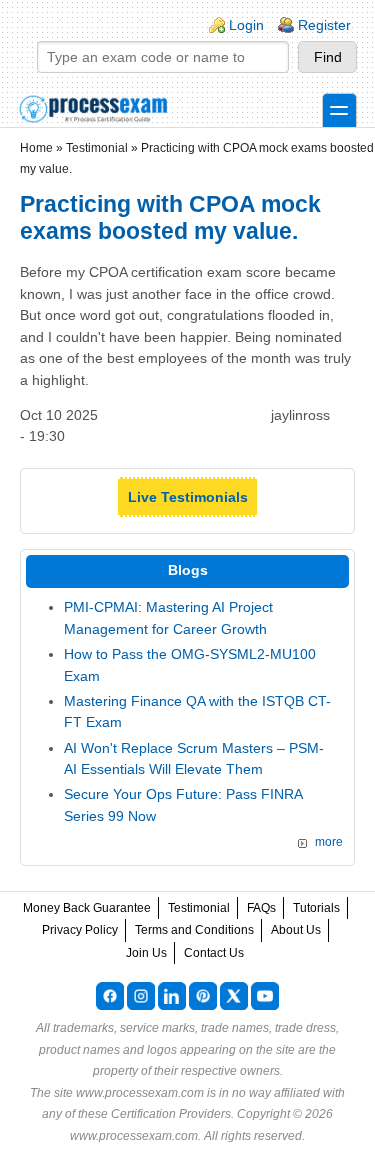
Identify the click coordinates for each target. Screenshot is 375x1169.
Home (36, 148)
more (329, 842)
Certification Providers (171, 1114)
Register (324, 25)
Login (246, 25)
